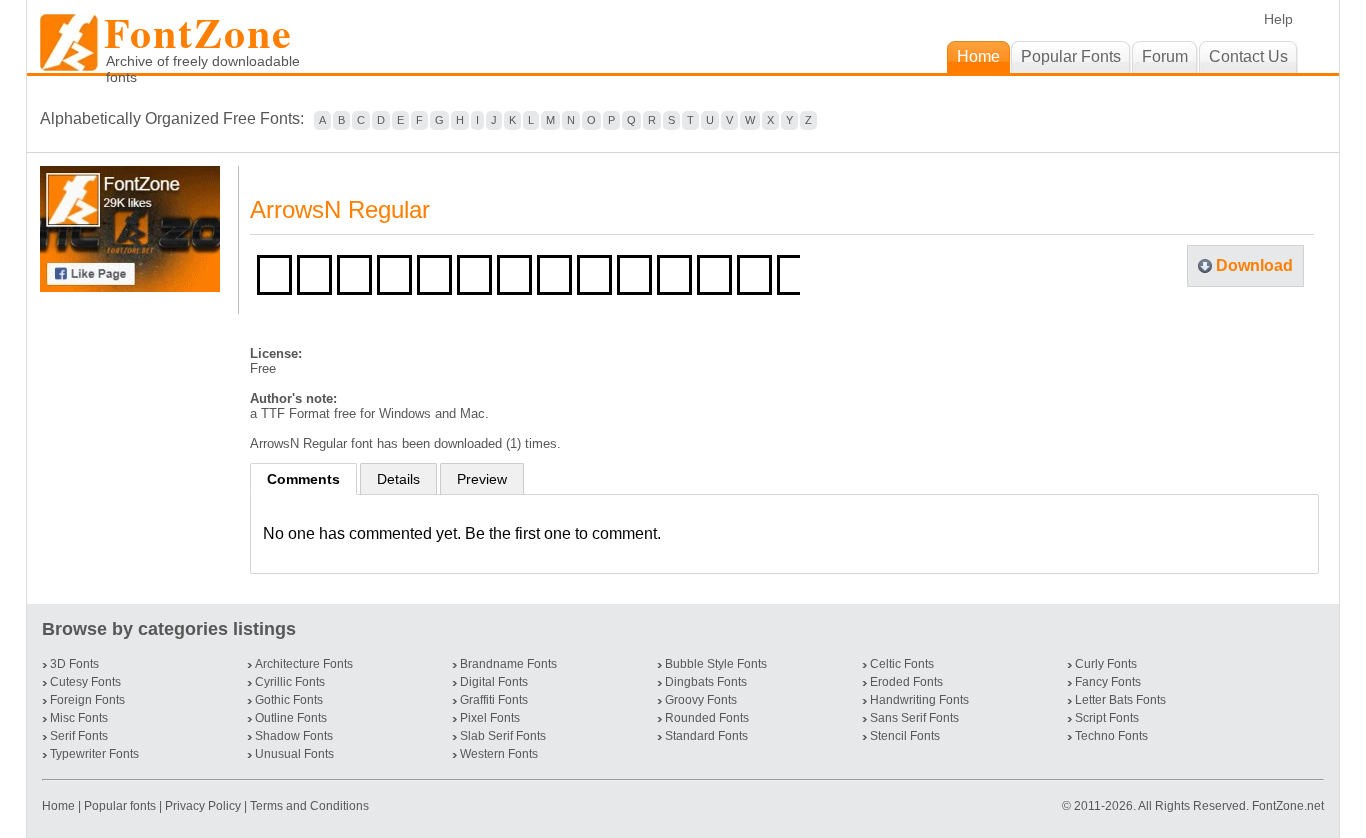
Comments (303, 479)
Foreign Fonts (87, 700)
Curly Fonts (1106, 664)
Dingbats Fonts (706, 682)
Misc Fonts (79, 718)
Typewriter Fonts (94, 754)
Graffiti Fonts (494, 700)
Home (60, 806)
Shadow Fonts (294, 736)
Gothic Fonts (289, 700)
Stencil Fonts (905, 736)
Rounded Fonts (707, 718)
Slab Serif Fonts (503, 736)
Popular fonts (120, 806)
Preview (482, 479)
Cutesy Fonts (85, 682)
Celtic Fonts (902, 664)
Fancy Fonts (1108, 682)
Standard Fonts (706, 736)
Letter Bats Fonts (1120, 700)
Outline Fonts (291, 718)
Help (1278, 19)
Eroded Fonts (906, 682)
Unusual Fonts (294, 754)
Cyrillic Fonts (290, 682)
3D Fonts (74, 664)
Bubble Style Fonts (716, 664)
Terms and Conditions (309, 806)
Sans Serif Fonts (914, 718)
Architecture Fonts (304, 664)
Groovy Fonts (701, 700)
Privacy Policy (203, 806)
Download (1254, 265)
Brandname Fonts (508, 664)
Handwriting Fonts (919, 700)
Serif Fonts (79, 736)
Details (398, 479)
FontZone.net (1288, 806)
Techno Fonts (1111, 736)
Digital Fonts (494, 682)
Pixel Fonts (490, 718)
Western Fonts (499, 754)
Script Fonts (1107, 718)
